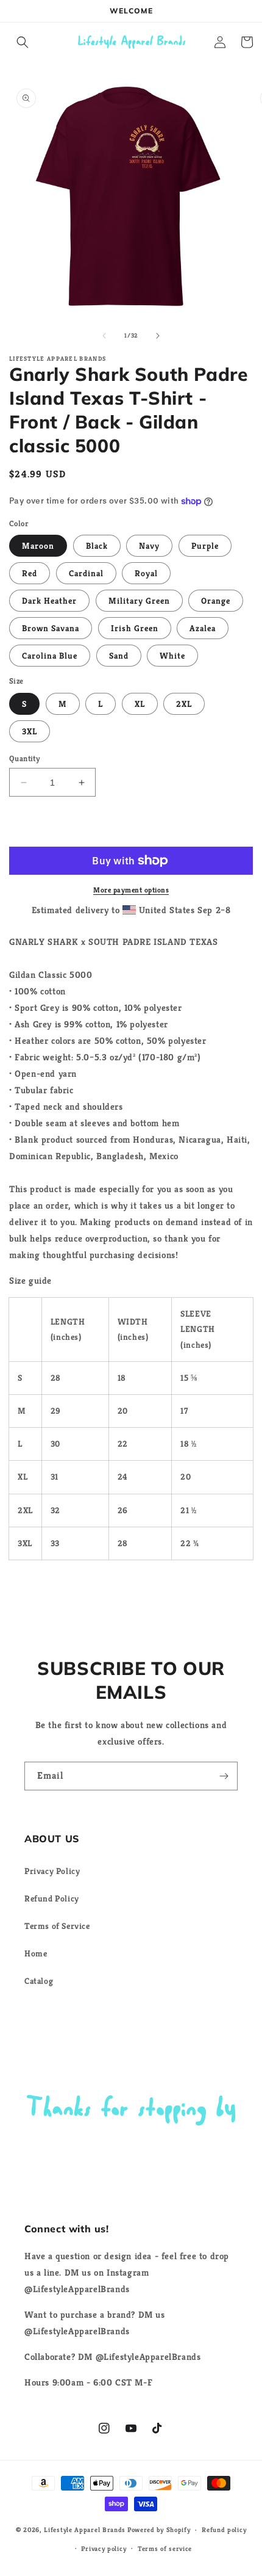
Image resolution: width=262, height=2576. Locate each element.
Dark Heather (49, 601)
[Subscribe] (224, 1776)
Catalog (39, 1981)
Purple (205, 546)
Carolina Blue (50, 656)
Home (36, 1953)
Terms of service (165, 2549)
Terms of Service (57, 1926)
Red (30, 573)
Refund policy (224, 2530)
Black (97, 546)
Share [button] (34, 1588)
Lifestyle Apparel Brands (85, 2530)
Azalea (203, 628)
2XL (184, 704)
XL (140, 704)
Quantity (24, 758)
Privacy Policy (52, 1871)
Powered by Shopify (159, 2530)
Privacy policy (104, 2549)
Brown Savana (51, 628)
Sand (119, 656)
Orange (216, 601)
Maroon (38, 546)
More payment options (131, 890)
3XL (30, 731)
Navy (149, 546)
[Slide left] (104, 336)
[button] (23, 42)
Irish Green (135, 628)
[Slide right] (158, 336)
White (172, 656)
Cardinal (86, 573)
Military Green (139, 601)
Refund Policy (52, 1898)
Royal (146, 573)
